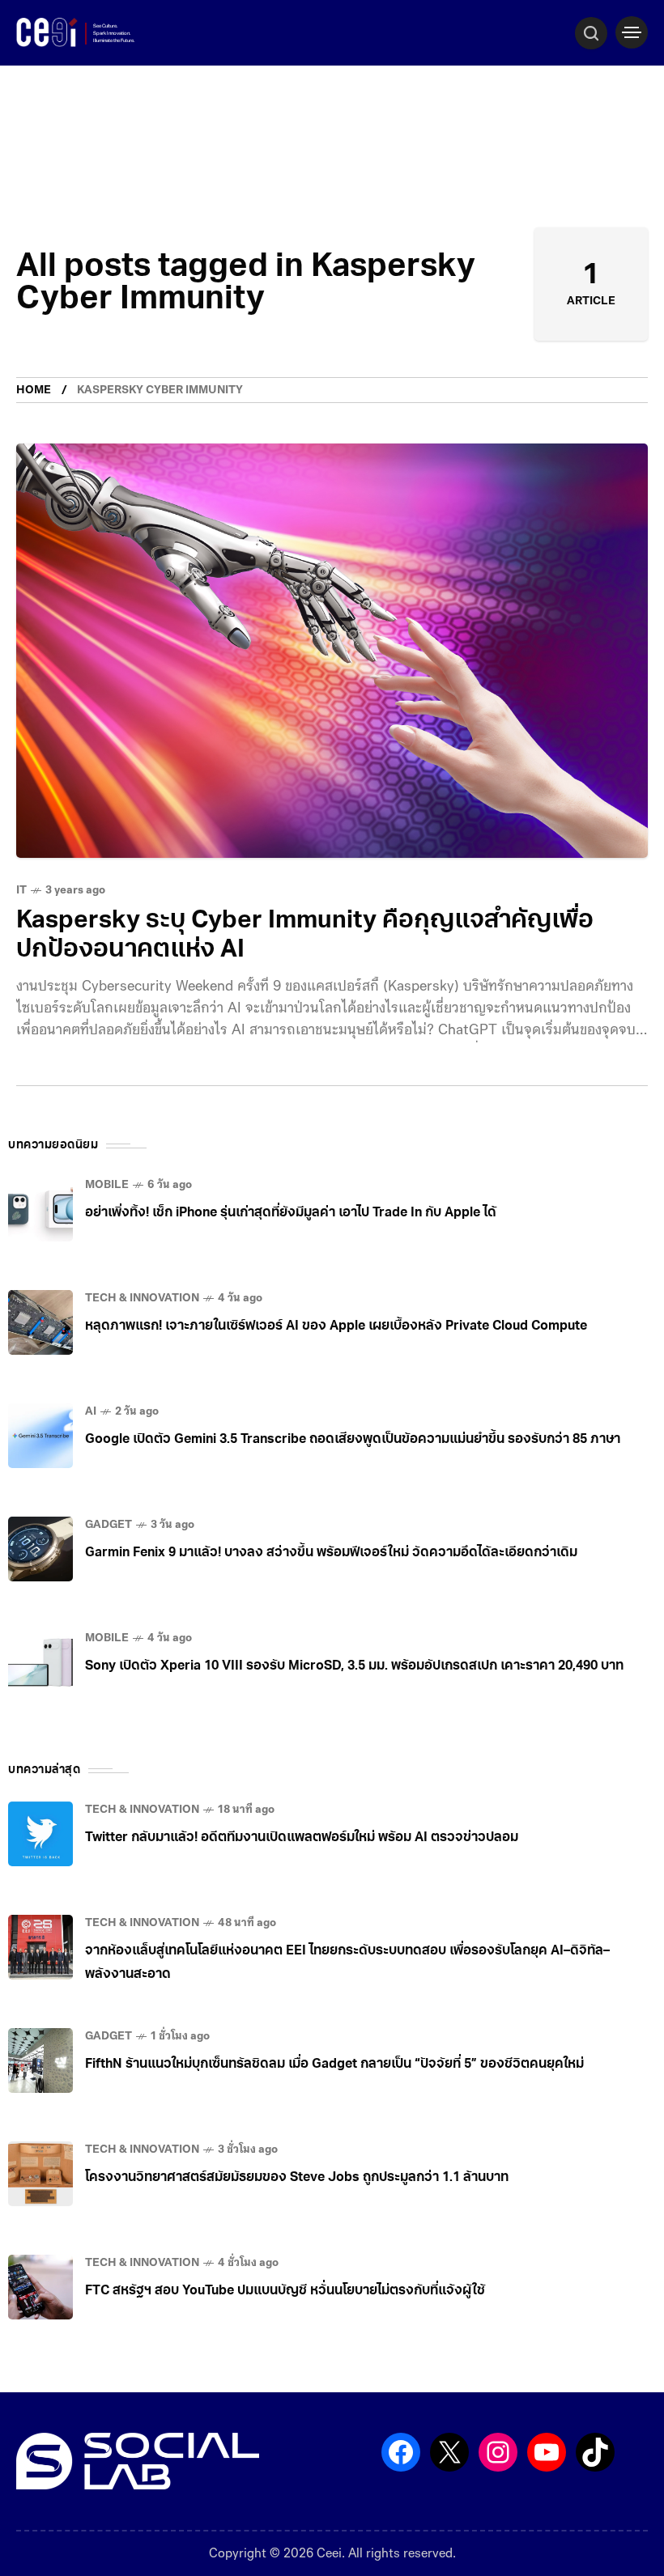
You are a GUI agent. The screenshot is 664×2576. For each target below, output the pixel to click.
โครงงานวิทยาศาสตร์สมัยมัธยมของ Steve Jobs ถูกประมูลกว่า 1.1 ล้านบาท (297, 2178)
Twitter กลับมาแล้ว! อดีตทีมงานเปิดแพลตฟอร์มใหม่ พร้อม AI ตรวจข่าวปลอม (302, 1838)
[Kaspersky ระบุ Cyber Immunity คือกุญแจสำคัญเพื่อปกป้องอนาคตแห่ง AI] (332, 651)
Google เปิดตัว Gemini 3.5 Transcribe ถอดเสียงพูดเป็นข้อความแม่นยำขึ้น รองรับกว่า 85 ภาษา (353, 1440)
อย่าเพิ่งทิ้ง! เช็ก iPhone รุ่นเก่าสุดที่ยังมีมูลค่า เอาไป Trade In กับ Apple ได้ (291, 1213)
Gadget (109, 1525)
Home (34, 390)
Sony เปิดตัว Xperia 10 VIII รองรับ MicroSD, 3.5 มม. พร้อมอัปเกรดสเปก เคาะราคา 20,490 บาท (354, 1666)
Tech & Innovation (142, 1299)
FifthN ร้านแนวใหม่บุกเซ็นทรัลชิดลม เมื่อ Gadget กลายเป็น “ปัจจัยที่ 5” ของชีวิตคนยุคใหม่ (334, 2065)
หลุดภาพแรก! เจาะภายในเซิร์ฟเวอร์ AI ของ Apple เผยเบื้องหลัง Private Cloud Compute (336, 1326)
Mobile (107, 1185)
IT (21, 891)
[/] (632, 32)
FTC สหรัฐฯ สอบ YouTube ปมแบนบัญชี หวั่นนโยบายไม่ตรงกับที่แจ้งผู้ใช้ (285, 2291)
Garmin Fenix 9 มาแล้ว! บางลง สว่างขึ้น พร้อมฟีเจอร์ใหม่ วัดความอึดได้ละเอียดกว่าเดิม (331, 1553)
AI (91, 1412)
